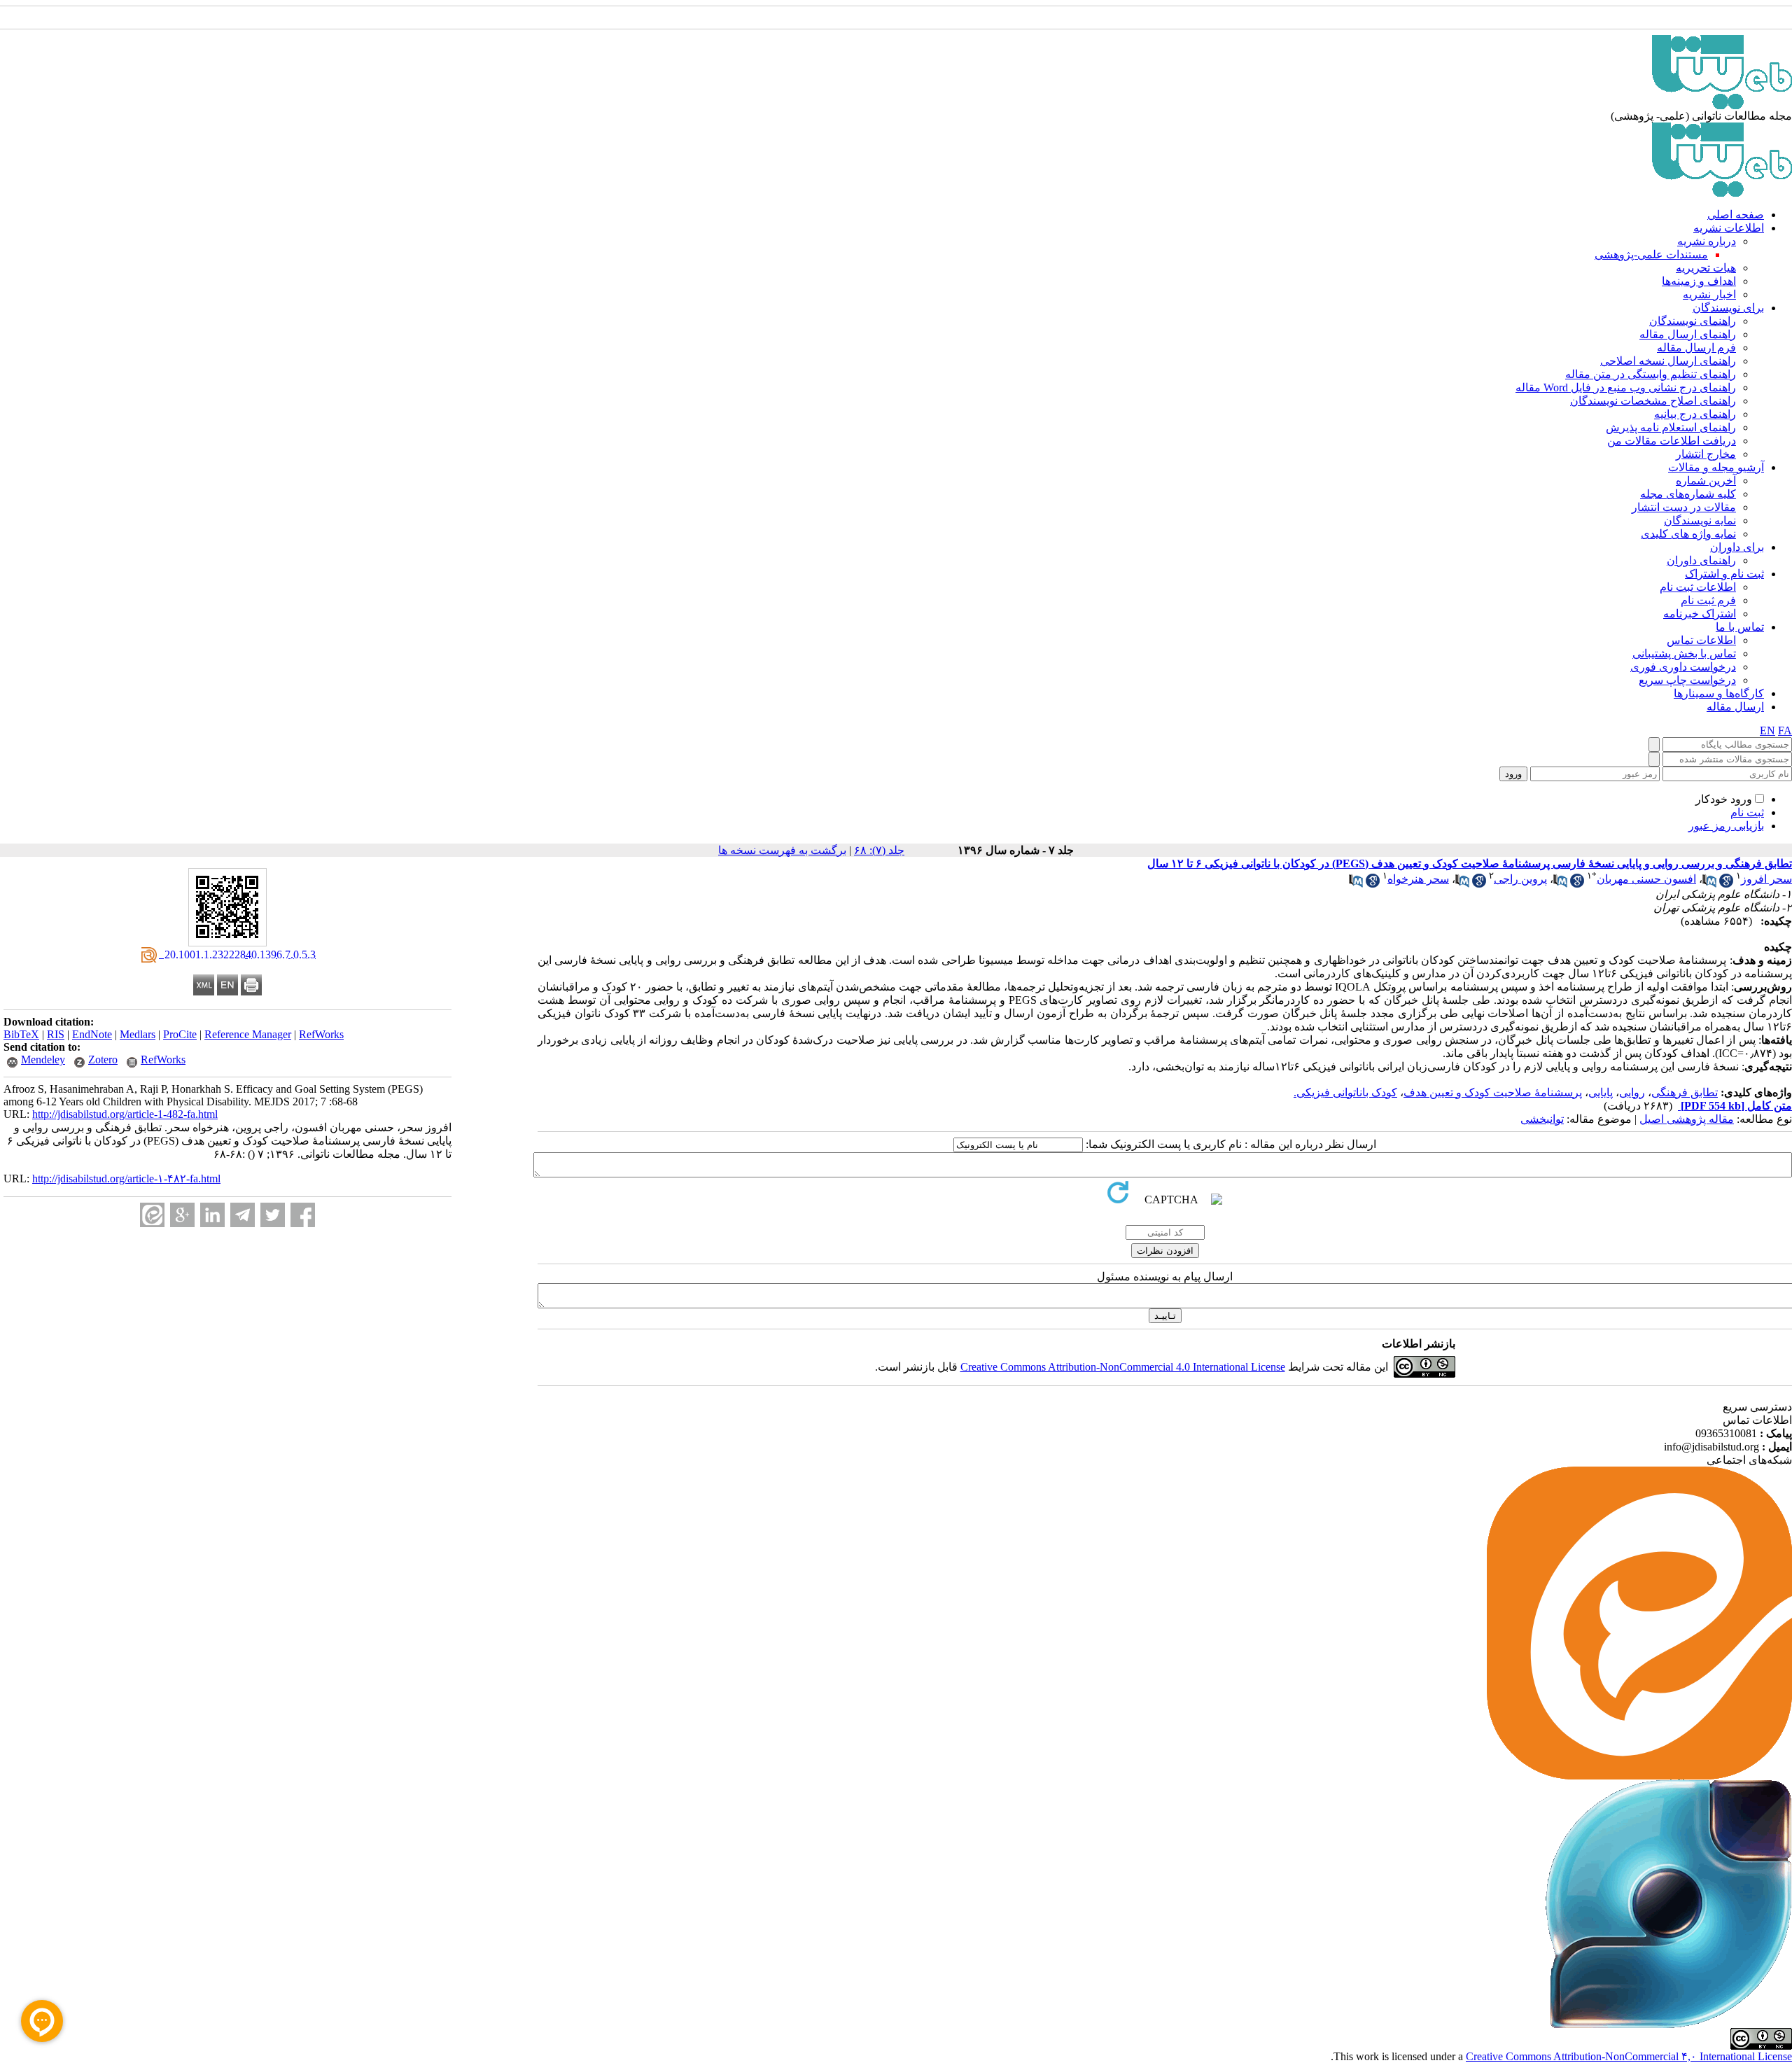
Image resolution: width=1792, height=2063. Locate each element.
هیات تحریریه (1706, 268)
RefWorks (321, 1034)
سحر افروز (1766, 879)
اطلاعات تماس (1701, 640)
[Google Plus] (182, 1215)
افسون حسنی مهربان (1646, 879)
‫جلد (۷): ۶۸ (879, 850)
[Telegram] (243, 1215)
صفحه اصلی (1736, 215)
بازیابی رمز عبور (1726, 826)
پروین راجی (1520, 879)
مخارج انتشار (1706, 454)
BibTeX (21, 1034)
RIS (56, 1034)
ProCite (180, 1034)
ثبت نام (1747, 812)
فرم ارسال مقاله (1696, 348)
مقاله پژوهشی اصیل (1687, 1119)
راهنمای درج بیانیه (1695, 414)
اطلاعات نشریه (1729, 228)
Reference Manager (248, 1034)
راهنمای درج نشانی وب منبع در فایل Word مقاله (1626, 387)
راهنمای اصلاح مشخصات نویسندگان (1653, 401)
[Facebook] (303, 1215)
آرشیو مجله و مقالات (1716, 467)
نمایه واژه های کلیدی (1688, 534)
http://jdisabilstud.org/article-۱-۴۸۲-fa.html (126, 1179)
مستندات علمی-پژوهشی (1651, 254)
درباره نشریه (1707, 241)
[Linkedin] (212, 1215)
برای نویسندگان (1728, 308)
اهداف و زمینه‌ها (1699, 281)
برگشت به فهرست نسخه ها (782, 850)
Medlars (138, 1034)
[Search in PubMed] (1709, 884)
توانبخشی (1542, 1119)
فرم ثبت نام (1708, 600)
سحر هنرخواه (1418, 879)
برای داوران (1737, 547)
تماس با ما (1740, 627)
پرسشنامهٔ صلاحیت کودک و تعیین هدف (1493, 1092)
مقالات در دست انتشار (1684, 507)
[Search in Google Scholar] (1726, 884)
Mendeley (43, 1060)
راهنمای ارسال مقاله (1688, 334)
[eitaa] (152, 1215)
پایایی (1601, 1092)
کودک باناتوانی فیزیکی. (1345, 1092)
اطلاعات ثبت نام (1698, 587)
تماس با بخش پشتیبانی (1684, 653)
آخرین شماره (1706, 481)
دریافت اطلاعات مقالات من (1672, 441)
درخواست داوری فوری (1683, 667)
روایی (1632, 1092)
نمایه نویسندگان (1700, 520)
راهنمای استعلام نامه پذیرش (1671, 427)
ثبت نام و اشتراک (1724, 574)
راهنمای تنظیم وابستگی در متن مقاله (1651, 374)
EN (1767, 730)
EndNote (92, 1034)
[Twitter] (273, 1215)
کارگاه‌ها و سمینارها (1719, 693)
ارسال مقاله (1735, 707)
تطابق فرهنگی (1685, 1092)
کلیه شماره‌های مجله (1688, 494)
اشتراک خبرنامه (1700, 614)
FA (1785, 730)
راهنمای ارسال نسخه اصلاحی (1668, 361)
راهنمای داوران (1701, 560)
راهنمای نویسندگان (1693, 321)
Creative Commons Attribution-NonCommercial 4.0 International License (1123, 1367)
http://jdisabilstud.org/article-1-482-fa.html (125, 1114)
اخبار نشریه (1709, 294)
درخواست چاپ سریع (1687, 680)
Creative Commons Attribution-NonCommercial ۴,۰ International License (1629, 2056)
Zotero (103, 1060)
